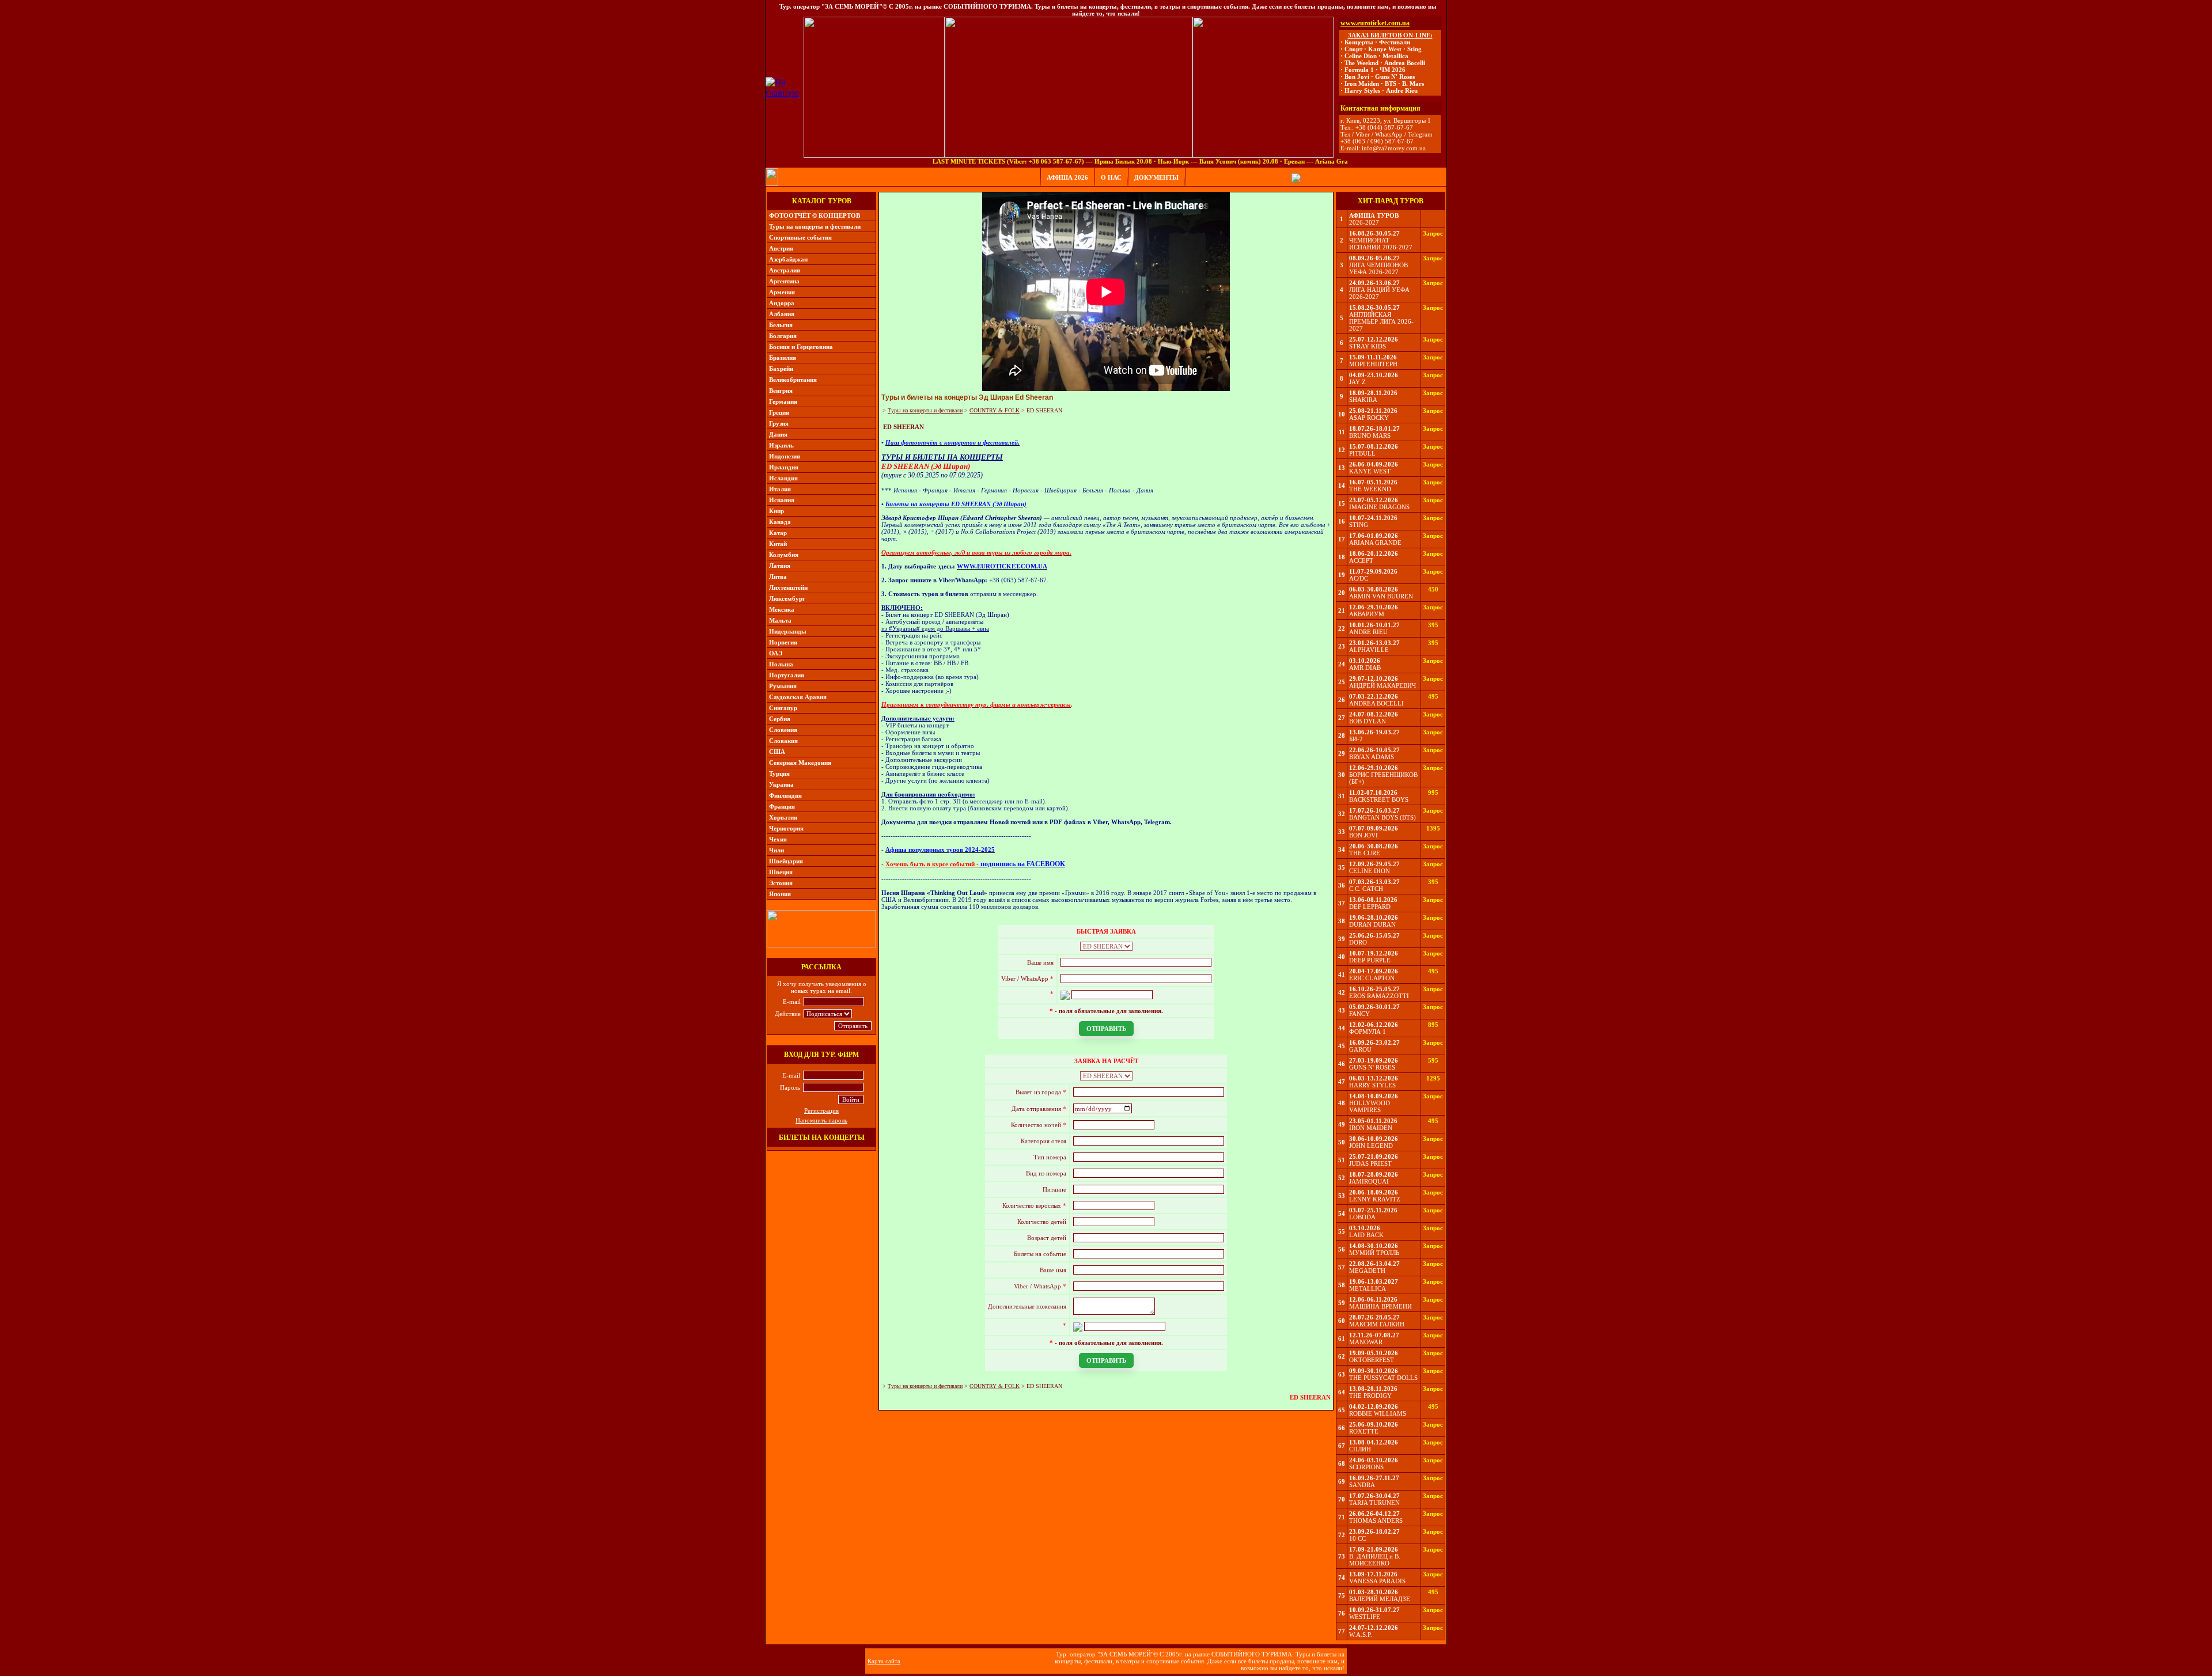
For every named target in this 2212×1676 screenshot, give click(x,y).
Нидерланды (788, 631)
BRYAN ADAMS (1372, 757)
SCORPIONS (1366, 1467)
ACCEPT (1361, 560)
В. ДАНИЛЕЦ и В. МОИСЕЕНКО (1375, 1560)
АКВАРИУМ (1367, 614)
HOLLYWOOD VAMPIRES (1370, 1106)
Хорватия (783, 817)
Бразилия (783, 358)
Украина (781, 784)
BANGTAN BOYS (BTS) (1382, 817)
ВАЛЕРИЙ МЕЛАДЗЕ (1380, 1599)
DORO (1358, 942)
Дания (778, 434)
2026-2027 (1364, 222)
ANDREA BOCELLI (1376, 703)
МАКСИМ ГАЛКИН (1377, 1324)
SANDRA (1362, 1485)
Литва (778, 577)
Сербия (780, 719)
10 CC (1357, 1538)
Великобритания (793, 380)
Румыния (783, 686)
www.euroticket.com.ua (1375, 23)
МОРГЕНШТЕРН (1373, 364)
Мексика (782, 609)
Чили (777, 850)
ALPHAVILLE (1369, 650)
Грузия (779, 423)
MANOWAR (1366, 1342)
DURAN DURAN (1372, 924)
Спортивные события (800, 237)
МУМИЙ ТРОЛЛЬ (1374, 1253)
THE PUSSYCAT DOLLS (1383, 1378)
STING (1359, 525)
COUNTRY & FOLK (995, 410)
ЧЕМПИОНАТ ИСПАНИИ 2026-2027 (1381, 244)
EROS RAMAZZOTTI (1379, 996)
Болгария (783, 336)
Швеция (781, 872)
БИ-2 (1356, 739)
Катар (778, 533)
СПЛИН (1360, 1449)
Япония (780, 894)
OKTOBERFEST (1372, 1360)
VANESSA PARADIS (1377, 1581)
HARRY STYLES (1372, 1085)
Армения (782, 292)
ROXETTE (1364, 1431)
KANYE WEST (1370, 471)
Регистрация (821, 1110)
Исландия (783, 478)
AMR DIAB (1365, 668)
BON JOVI (1363, 835)
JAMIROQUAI (1369, 1181)
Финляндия (785, 795)
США (777, 752)
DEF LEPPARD (1370, 907)
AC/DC (1359, 578)
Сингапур (783, 708)
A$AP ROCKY (1369, 418)
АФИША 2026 (1067, 177)
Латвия (780, 566)
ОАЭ (776, 653)
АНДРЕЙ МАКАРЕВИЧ (1382, 685)
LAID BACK (1366, 1235)
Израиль (781, 445)
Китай (778, 544)
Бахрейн (781, 369)
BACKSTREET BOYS (1379, 799)
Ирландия (784, 467)
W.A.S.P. (1361, 1635)
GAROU (1360, 1049)
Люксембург (787, 598)
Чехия (778, 839)
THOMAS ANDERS (1376, 1520)
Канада (780, 522)
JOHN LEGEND (1371, 1146)
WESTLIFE (1365, 1617)
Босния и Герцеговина (801, 347)
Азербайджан (788, 259)
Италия (780, 489)
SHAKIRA (1363, 400)
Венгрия (781, 390)
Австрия (781, 248)
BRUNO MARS (1370, 435)
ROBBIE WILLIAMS (1378, 1413)
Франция (782, 806)
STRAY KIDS (1368, 346)
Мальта (780, 620)
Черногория (786, 828)
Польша (781, 664)
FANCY (1359, 1014)
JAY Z (1357, 382)
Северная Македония (800, 763)
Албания (782, 314)
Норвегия (783, 642)
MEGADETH (1367, 1271)
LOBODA (1362, 1217)
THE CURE (1365, 853)
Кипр (777, 511)
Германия (783, 401)
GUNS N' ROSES (1372, 1067)
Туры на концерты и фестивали (815, 226)
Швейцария (786, 861)
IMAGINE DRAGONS (1379, 507)
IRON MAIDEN (1371, 1128)
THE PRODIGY (1370, 1396)
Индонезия (785, 456)
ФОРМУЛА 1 (1368, 1032)
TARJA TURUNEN (1374, 1503)
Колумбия (784, 555)
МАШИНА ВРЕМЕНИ (1380, 1306)
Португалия (787, 675)
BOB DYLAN (1368, 721)
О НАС (1111, 177)
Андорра (782, 303)
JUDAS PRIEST (1370, 1163)
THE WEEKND (1370, 489)
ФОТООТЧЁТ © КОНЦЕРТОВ (815, 215)
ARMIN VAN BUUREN (1381, 596)
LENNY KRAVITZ (1375, 1199)
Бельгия (781, 325)
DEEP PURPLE (1370, 960)
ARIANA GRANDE (1375, 543)
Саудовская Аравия (798, 697)
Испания (782, 500)
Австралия (785, 270)
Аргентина (784, 281)
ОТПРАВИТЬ (1106, 1029)
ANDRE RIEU (1368, 632)
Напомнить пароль (821, 1120)
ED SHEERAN (1044, 410)
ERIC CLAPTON (1372, 978)
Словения (783, 730)
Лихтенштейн (788, 587)
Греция (779, 412)
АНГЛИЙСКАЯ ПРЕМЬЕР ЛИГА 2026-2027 (1381, 321)
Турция (779, 773)
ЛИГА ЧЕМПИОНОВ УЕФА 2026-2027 (1378, 268)
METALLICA (1368, 1288)
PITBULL (1362, 453)
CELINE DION (1370, 871)
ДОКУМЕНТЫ (1156, 177)
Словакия (783, 741)
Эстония (781, 883)
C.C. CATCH (1366, 889)
